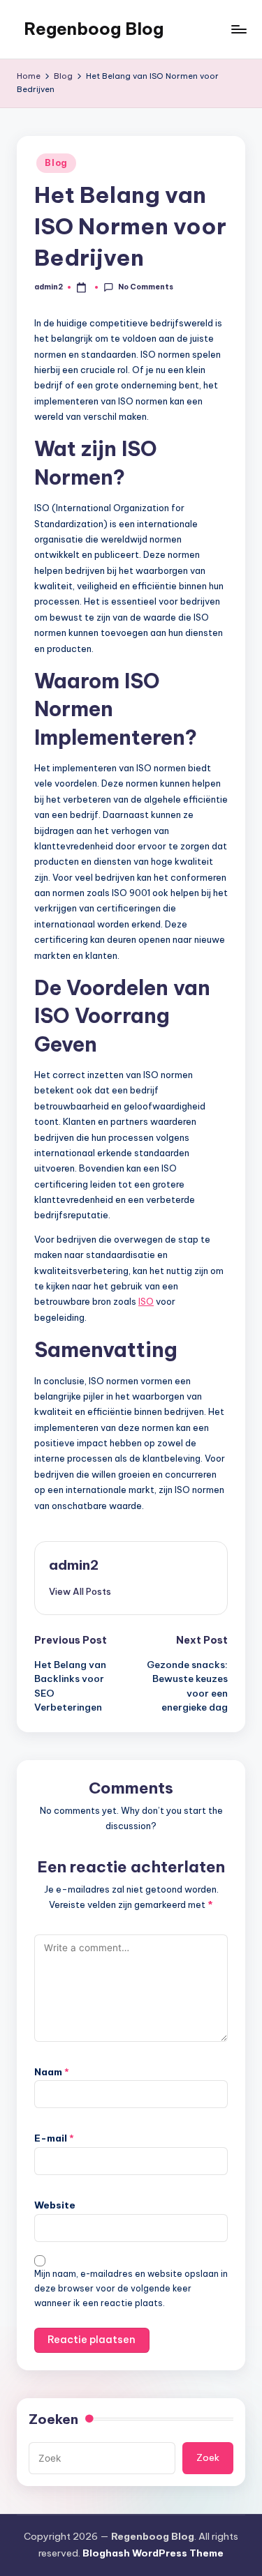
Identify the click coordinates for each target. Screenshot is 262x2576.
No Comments (145, 287)
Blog (56, 163)
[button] (80, 1591)
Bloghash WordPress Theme (153, 2553)
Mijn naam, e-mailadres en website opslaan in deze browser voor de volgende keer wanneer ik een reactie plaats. (131, 2288)
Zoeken (53, 2419)
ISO (146, 1301)
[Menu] (238, 29)
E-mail (54, 2138)
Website (55, 2205)
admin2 (74, 1565)
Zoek (208, 2457)
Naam (52, 2072)
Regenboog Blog (94, 29)
